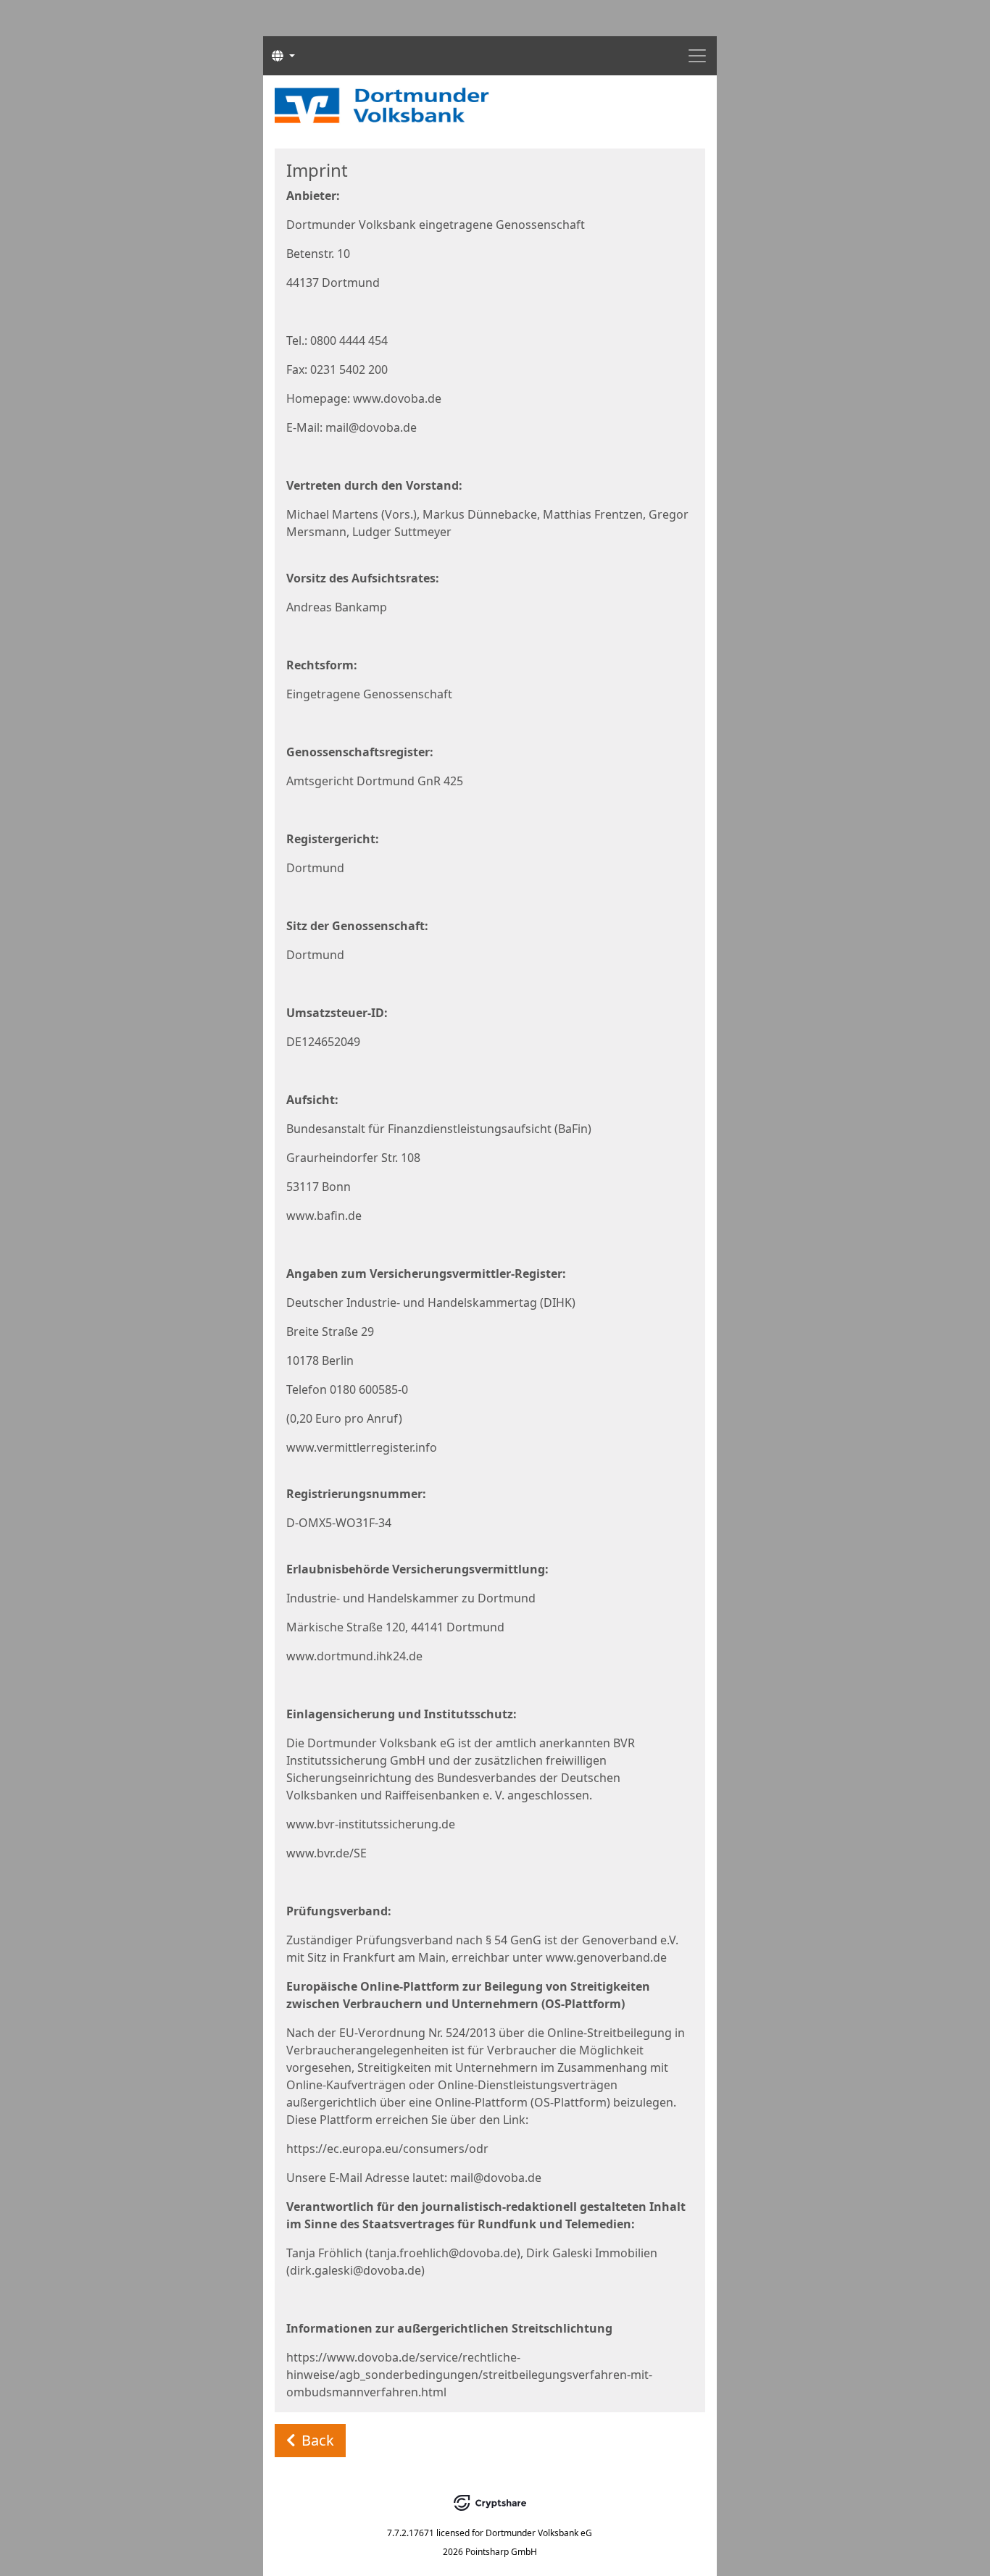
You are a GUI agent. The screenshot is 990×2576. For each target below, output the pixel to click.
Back (318, 2440)
